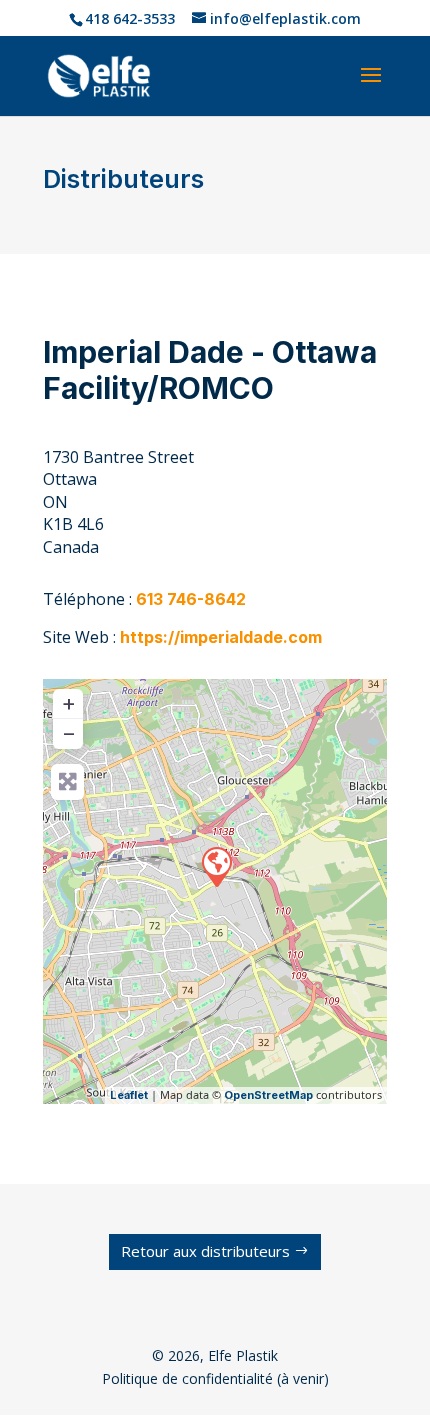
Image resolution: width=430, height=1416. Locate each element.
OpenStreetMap (268, 1095)
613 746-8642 (191, 599)
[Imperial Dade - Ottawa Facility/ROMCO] (216, 866)
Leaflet (129, 1095)
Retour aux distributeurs (205, 1251)
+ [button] (68, 702)
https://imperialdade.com (221, 637)
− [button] (69, 732)
